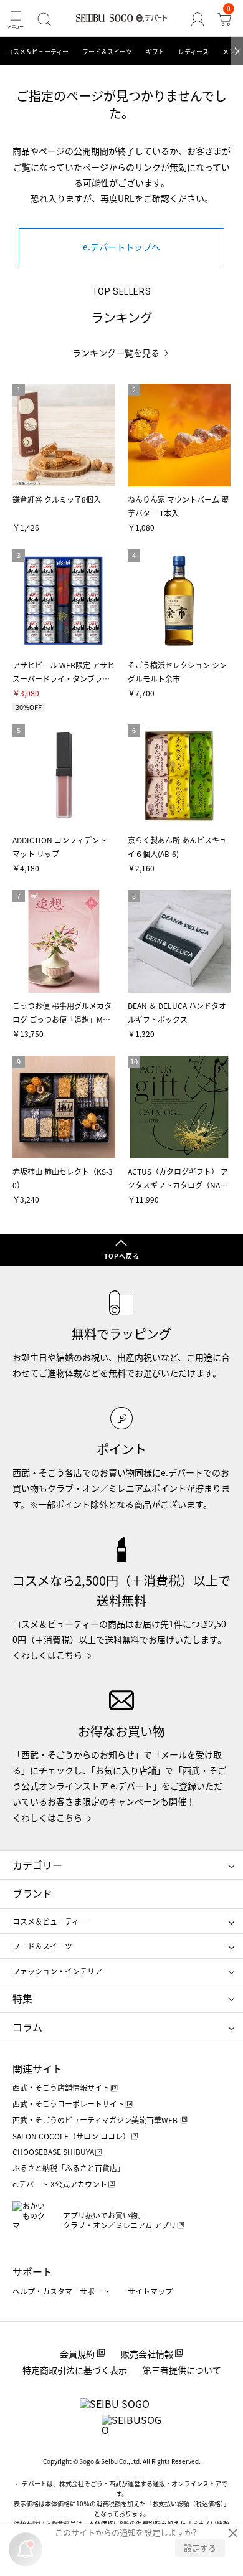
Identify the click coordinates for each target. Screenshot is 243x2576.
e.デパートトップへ (121, 247)
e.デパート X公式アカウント (60, 2184)
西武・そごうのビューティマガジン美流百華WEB (96, 2120)
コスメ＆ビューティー (38, 51)
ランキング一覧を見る (116, 353)
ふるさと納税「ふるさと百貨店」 (69, 2168)
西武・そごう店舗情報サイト (61, 2087)
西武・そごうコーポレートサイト (69, 2104)
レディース (193, 51)
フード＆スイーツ (107, 51)
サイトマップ (150, 2291)
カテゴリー (37, 1865)
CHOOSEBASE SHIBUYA (53, 2152)
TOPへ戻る (122, 1256)
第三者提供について (182, 2370)
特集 (22, 1998)
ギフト (155, 51)
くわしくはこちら (47, 1655)
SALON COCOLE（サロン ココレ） (71, 2136)
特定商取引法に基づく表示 (75, 2370)
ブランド (32, 1893)
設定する (200, 2548)
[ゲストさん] (197, 19)
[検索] (45, 19)
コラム (27, 2027)
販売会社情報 (147, 2354)
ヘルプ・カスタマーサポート (61, 2291)
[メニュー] (16, 19)
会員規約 (77, 2354)
